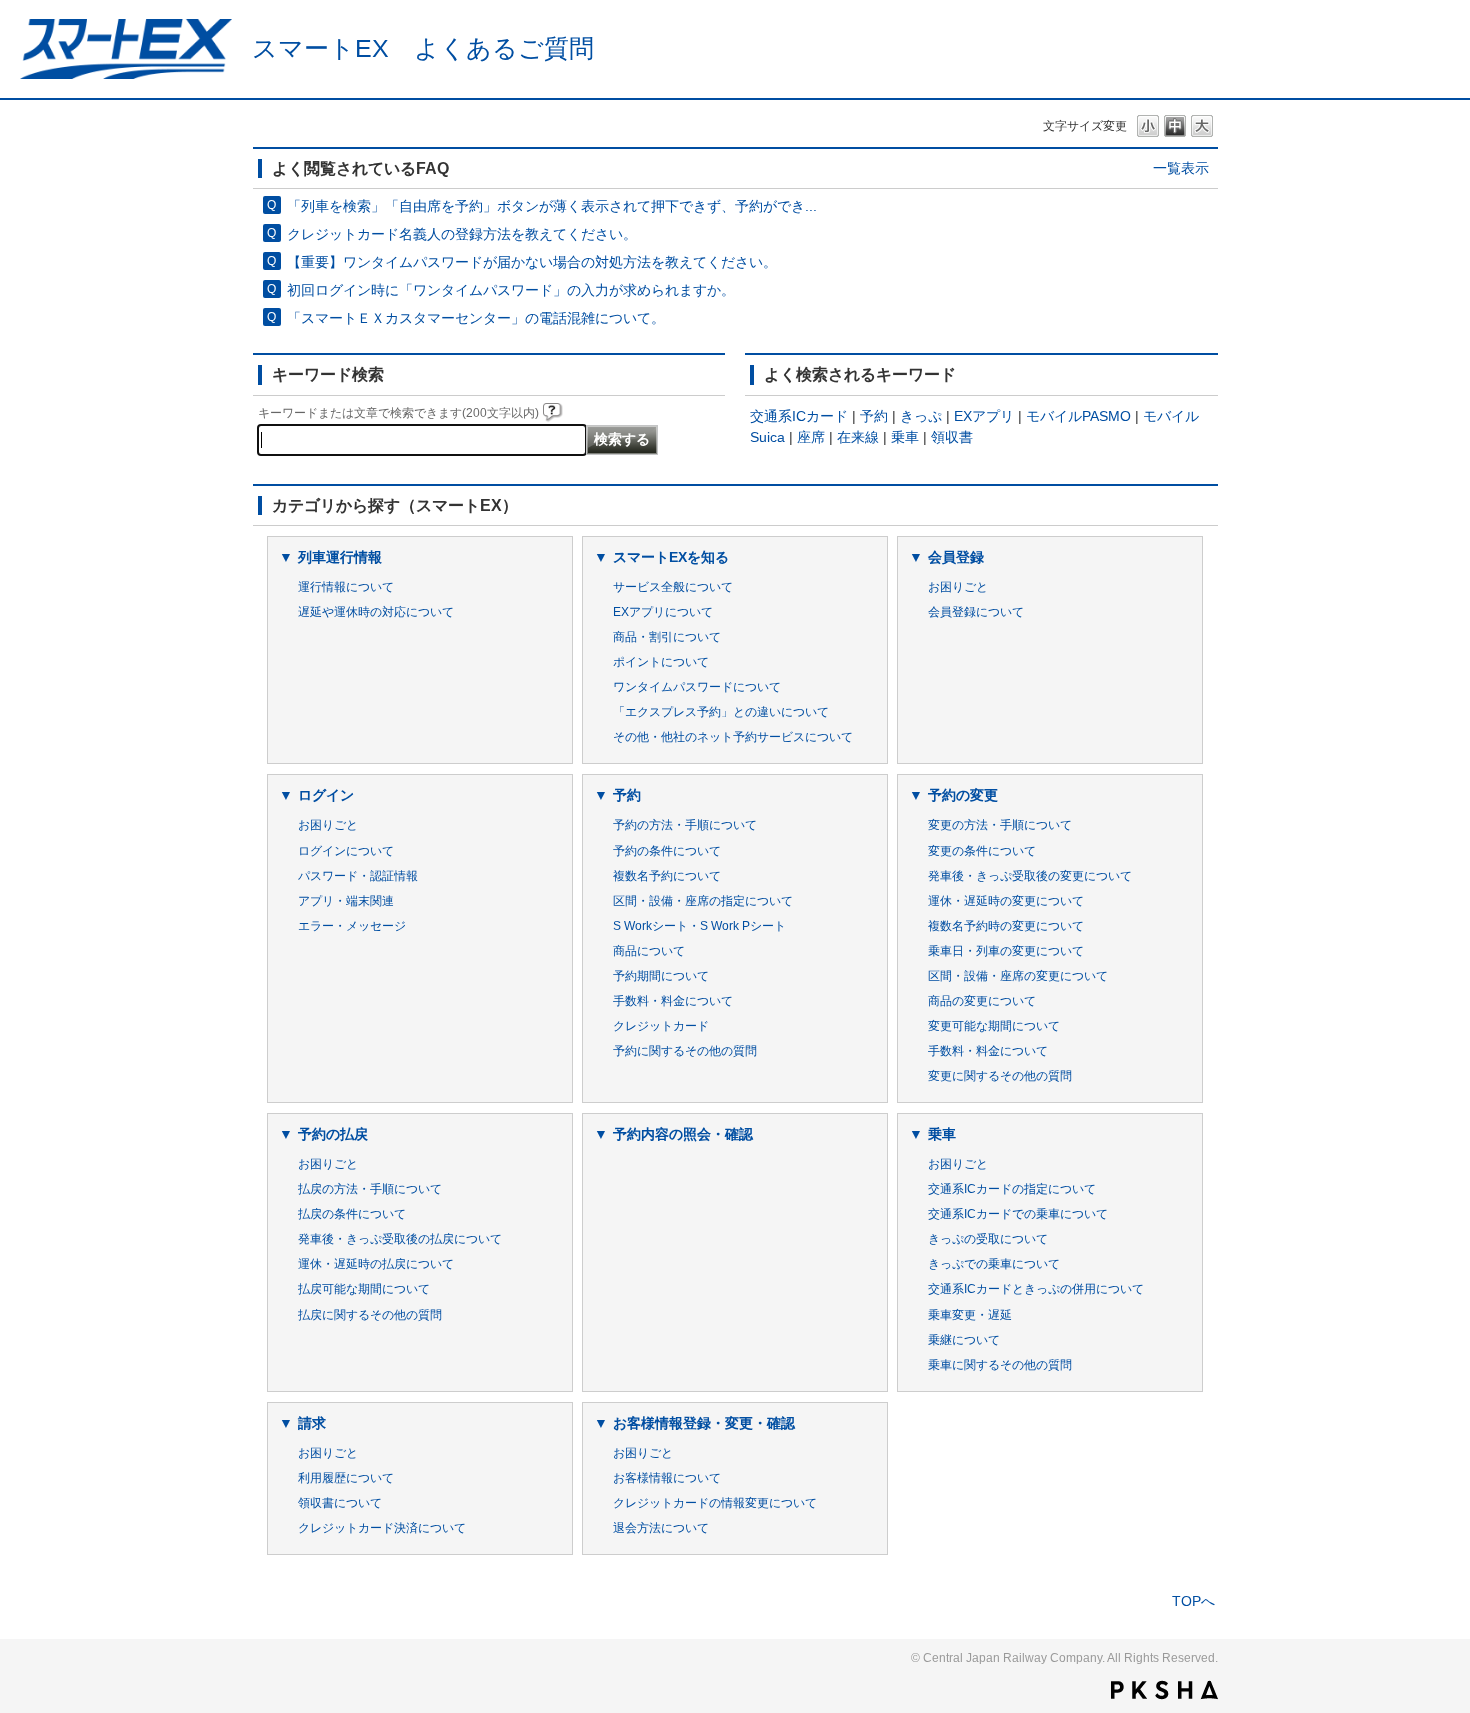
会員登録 (956, 557)
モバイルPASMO (1078, 416)
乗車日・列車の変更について (1006, 951)
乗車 (905, 437)
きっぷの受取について (988, 1239)
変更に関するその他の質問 (1000, 1076)
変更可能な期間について (994, 1026)
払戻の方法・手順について (370, 1189)
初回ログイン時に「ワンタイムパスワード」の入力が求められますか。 (511, 290)
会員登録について (976, 612)
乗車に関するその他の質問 (1000, 1365)
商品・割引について (667, 637)
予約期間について (661, 976)
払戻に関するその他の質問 (370, 1315)
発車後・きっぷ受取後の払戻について (400, 1239)
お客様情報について (667, 1478)
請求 (312, 1423)
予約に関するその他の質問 (685, 1051)
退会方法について (661, 1528)
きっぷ (921, 416)
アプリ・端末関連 (346, 901)
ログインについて (346, 851)
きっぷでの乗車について (994, 1264)
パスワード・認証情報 (358, 876)
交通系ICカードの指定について (1012, 1189)
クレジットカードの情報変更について (715, 1503)
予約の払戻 (333, 1134)
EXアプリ (984, 416)
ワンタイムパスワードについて (697, 687)
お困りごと (958, 587)
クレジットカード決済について (382, 1528)
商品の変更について (982, 1001)
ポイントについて (661, 662)
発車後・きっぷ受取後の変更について (1030, 876)
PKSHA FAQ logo (1164, 1690)
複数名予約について (667, 876)
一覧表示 (1181, 168)
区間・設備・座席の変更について (1018, 976)
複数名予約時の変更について (1006, 926)
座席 (811, 437)
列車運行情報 (340, 557)
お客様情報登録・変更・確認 (704, 1423)
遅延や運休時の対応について (376, 612)
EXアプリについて (663, 612)
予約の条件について (667, 851)
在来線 (858, 437)
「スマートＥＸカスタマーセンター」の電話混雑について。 (476, 318)
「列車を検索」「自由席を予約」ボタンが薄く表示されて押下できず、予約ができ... (552, 206)
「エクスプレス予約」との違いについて (721, 712)
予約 (874, 416)
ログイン (326, 795)
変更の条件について (982, 851)
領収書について (340, 1503)
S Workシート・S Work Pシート (699, 926)
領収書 (952, 437)
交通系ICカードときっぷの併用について (1036, 1289)
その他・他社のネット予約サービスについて (733, 737)
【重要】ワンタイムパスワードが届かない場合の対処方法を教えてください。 (532, 262)
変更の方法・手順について (1000, 825)
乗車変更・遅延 (970, 1315)
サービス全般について (673, 587)
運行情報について (346, 587)
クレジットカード (661, 1026)
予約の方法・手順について (685, 825)
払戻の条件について (352, 1214)
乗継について (964, 1340)
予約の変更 (963, 795)
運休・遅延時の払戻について (376, 1264)
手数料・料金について (673, 1001)
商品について (649, 951)
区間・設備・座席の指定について (703, 901)
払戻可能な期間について (364, 1289)
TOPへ (1193, 1601)
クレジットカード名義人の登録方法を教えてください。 (462, 234)
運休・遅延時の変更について (1006, 901)
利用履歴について (346, 1478)
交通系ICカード (799, 416)
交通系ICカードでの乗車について (1018, 1214)
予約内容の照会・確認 (683, 1134)
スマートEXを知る (671, 557)
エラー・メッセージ (352, 926)
